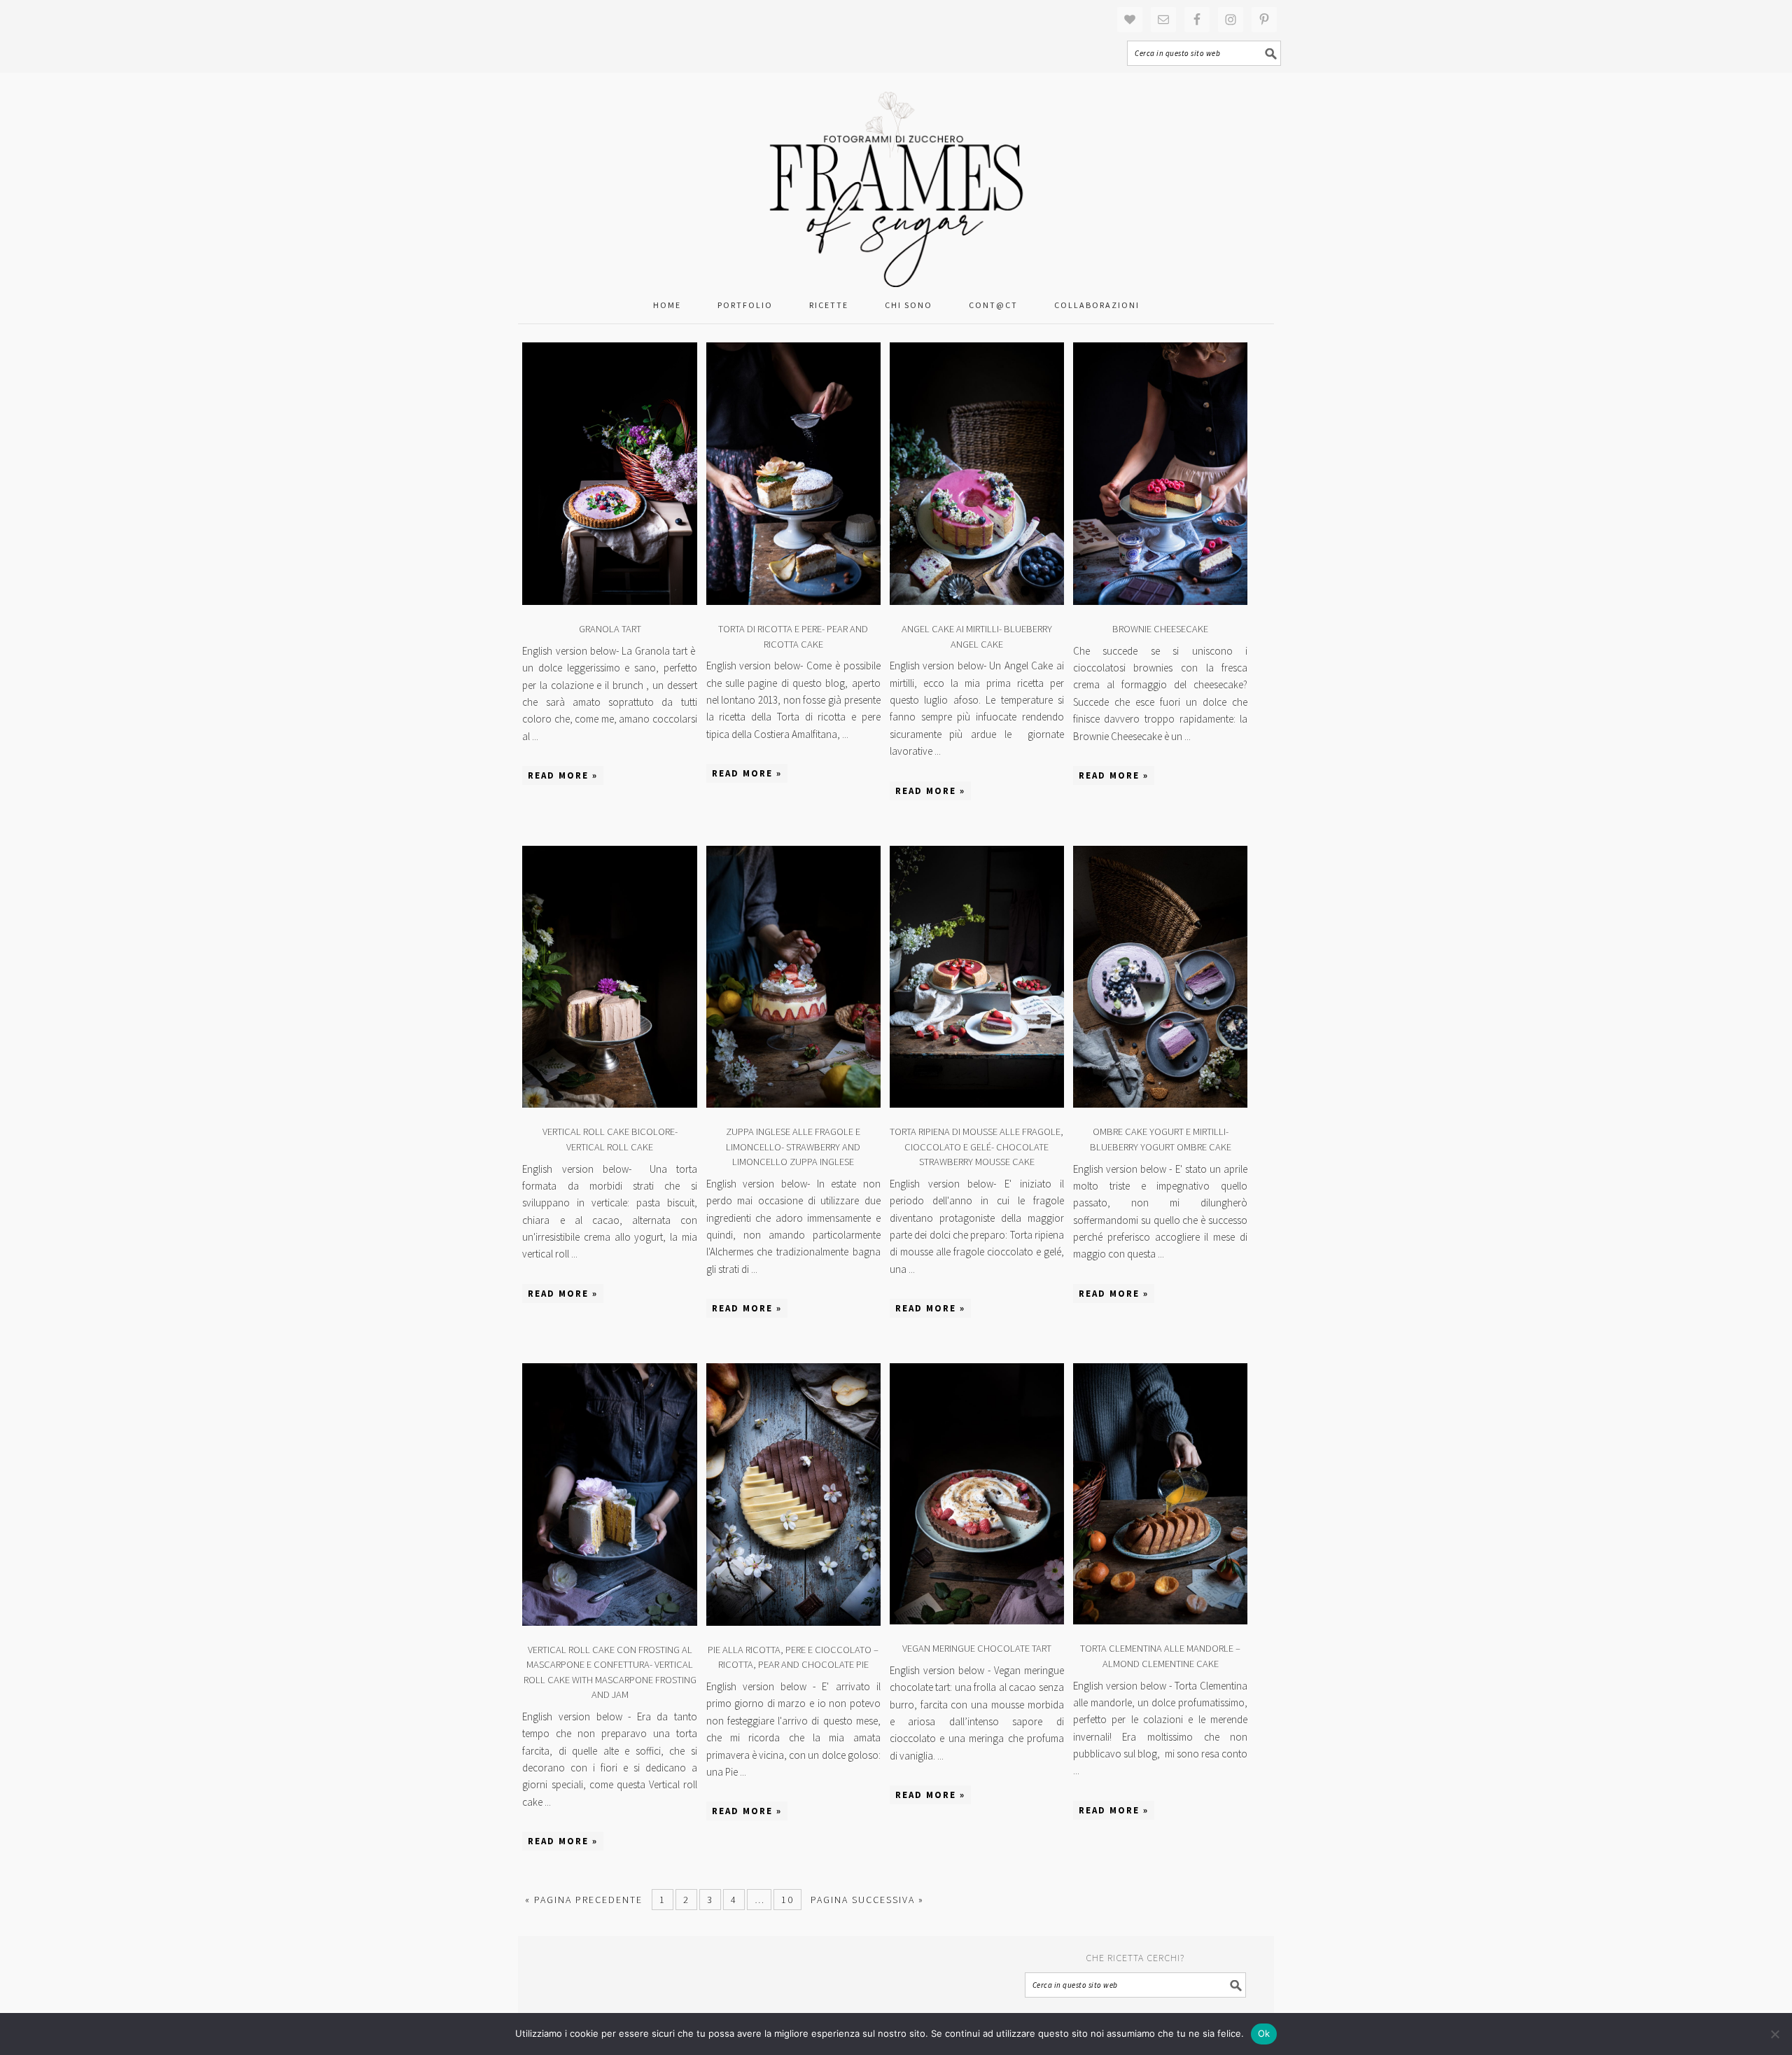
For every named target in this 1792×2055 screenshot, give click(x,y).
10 (787, 1900)
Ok (1264, 2033)
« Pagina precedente (584, 1900)
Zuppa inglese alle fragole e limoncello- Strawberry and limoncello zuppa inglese (793, 1147)
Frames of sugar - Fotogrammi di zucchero (896, 180)
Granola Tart (610, 629)
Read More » (563, 775)
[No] (1774, 2034)
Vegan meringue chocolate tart (977, 1648)
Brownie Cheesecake (1160, 629)
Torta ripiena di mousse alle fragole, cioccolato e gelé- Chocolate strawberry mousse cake (976, 1147)
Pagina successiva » (867, 1900)
